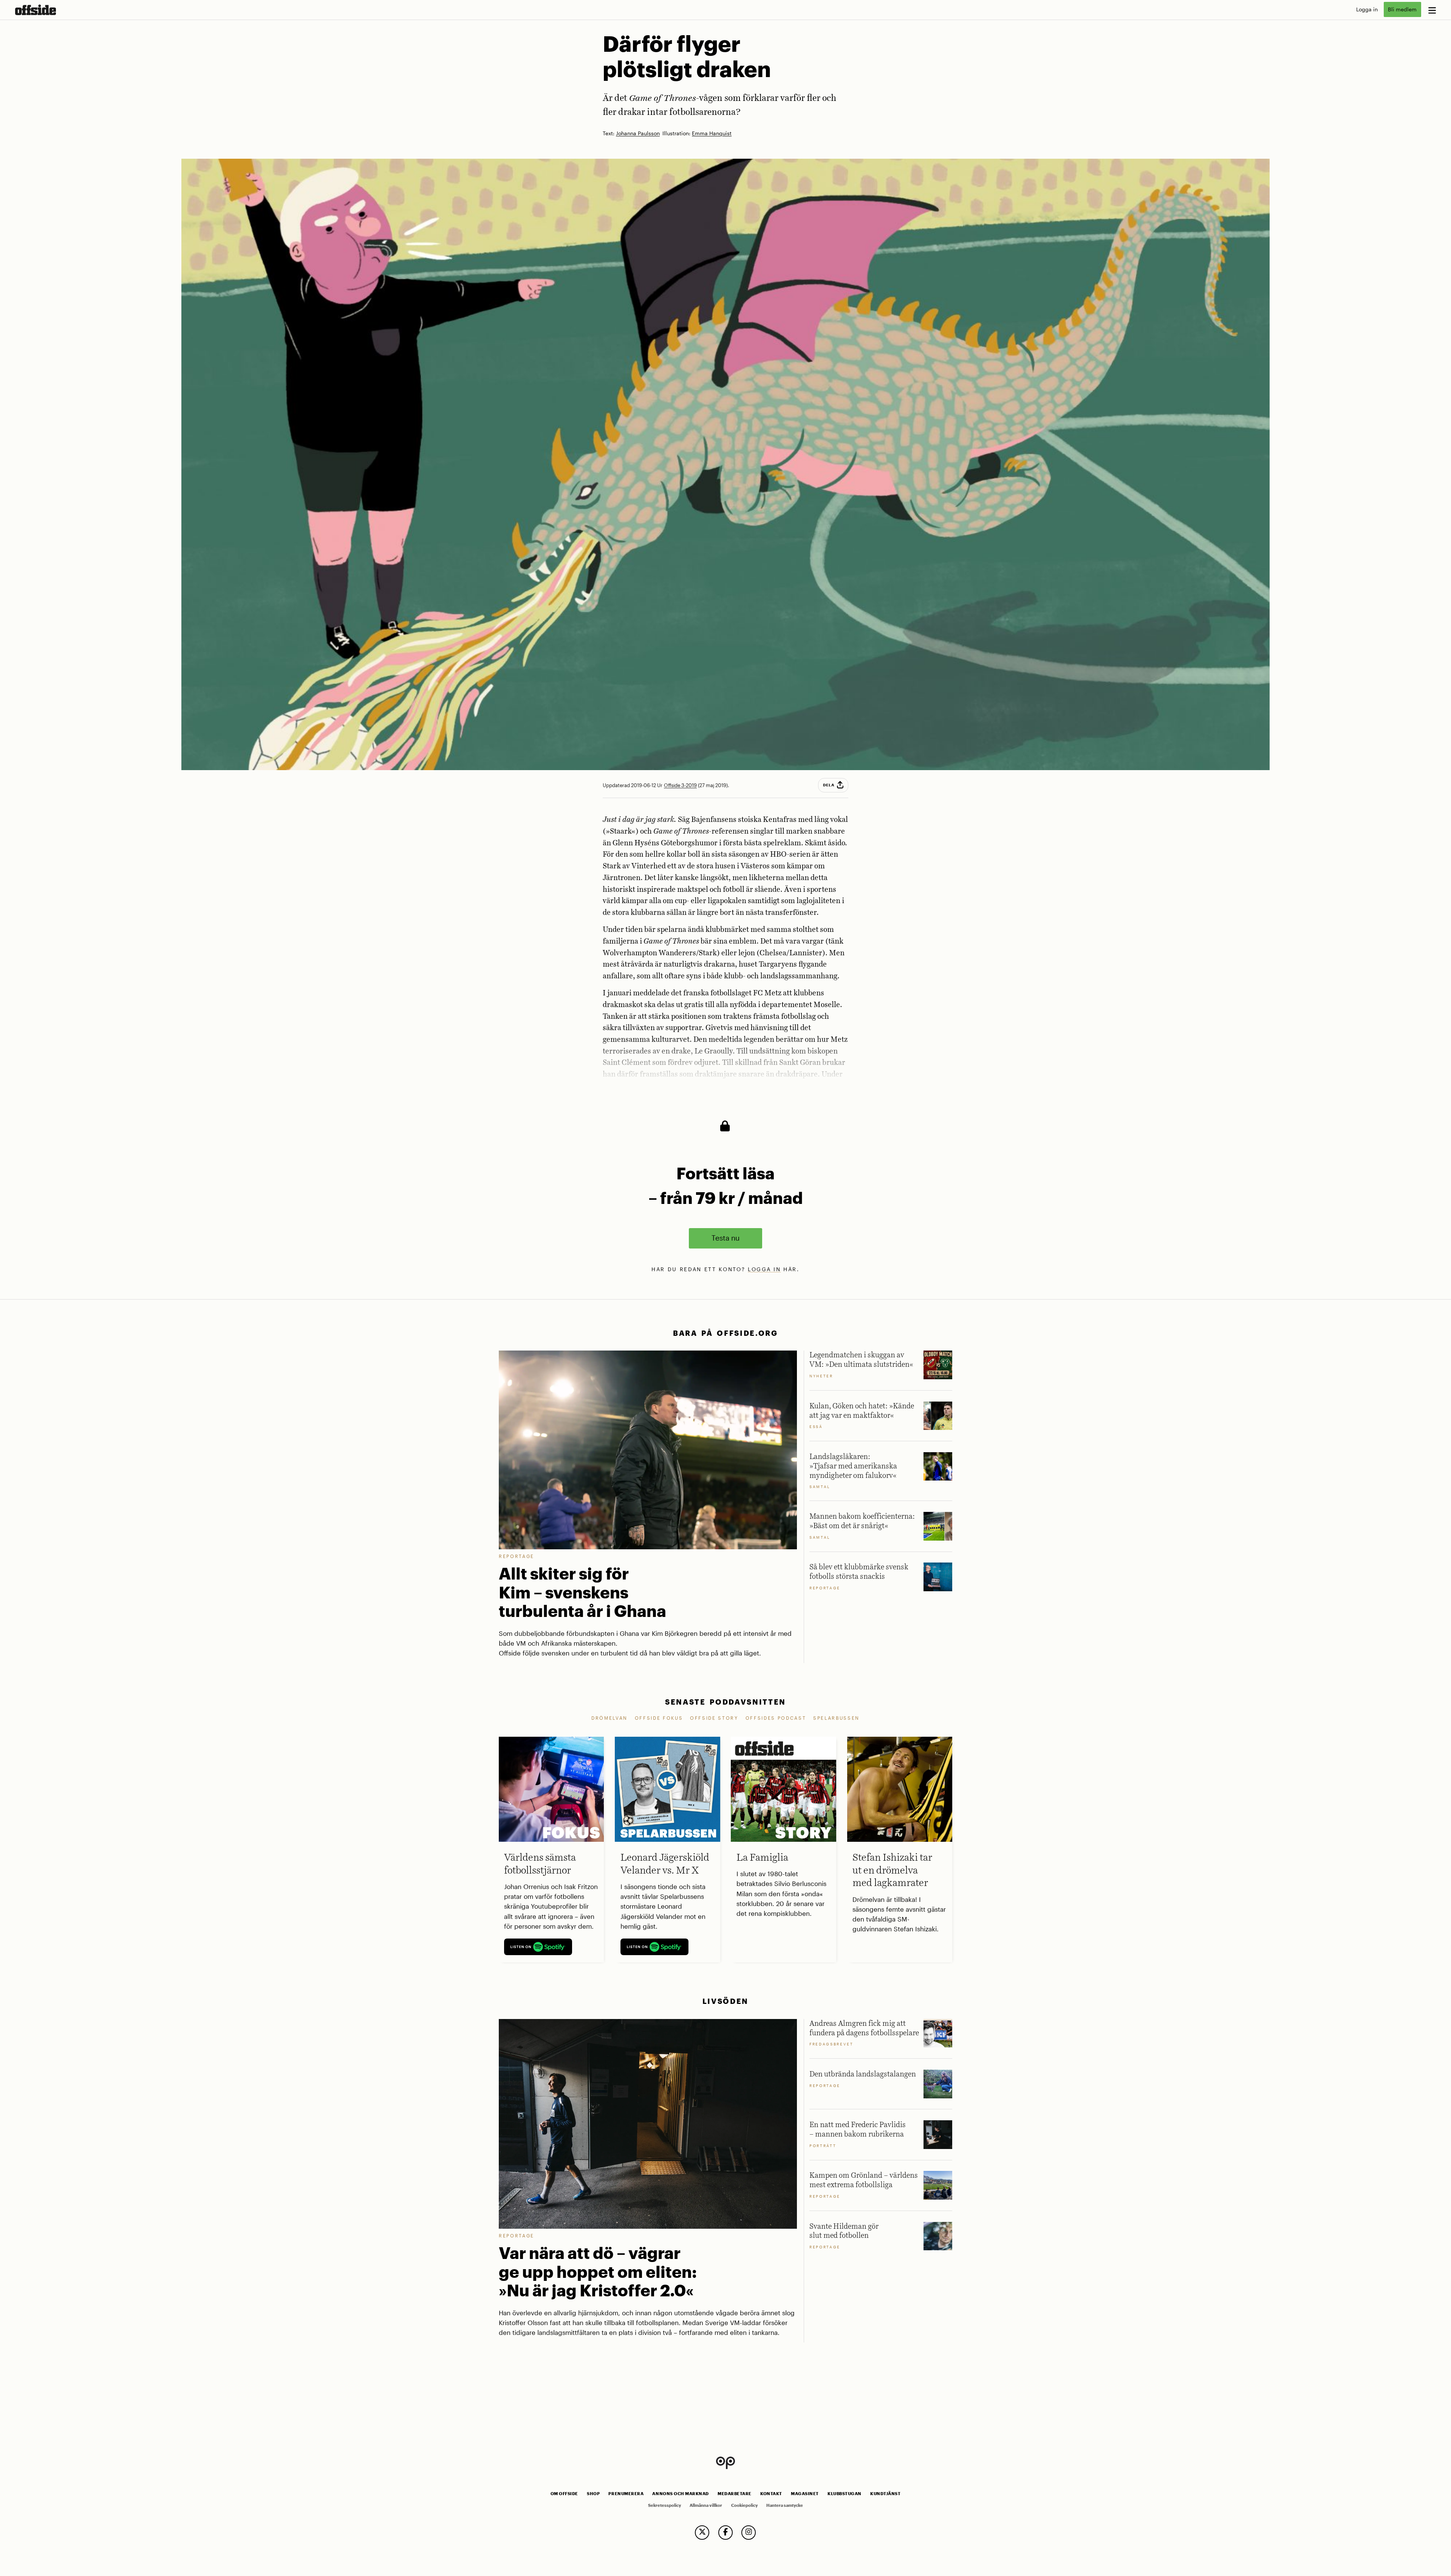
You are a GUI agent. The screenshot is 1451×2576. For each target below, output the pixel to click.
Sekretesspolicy (664, 2505)
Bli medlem (1402, 9)
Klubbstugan (845, 2494)
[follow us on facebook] (725, 2533)
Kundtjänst (885, 2494)
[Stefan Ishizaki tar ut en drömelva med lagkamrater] (900, 1789)
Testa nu (725, 1238)
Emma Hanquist (712, 134)
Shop (593, 2494)
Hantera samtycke (785, 2505)
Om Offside (564, 2494)
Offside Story (714, 1718)
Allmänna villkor (706, 2505)
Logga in (1367, 9)
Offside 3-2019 (680, 785)
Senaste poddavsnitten (725, 1702)
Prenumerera (626, 2494)
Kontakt (771, 2494)
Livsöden (725, 2001)
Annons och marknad (681, 2494)
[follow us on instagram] (749, 2533)
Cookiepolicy (744, 2505)
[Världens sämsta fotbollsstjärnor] (551, 1789)
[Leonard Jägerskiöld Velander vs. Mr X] (667, 1789)
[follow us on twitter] (702, 2533)
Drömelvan (609, 1718)
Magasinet (805, 2494)
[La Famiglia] (783, 1789)
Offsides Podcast (776, 1718)
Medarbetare (735, 2494)
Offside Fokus (659, 1718)
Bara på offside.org (725, 1333)
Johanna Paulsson (638, 134)
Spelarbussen (836, 1718)
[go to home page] (36, 10)
